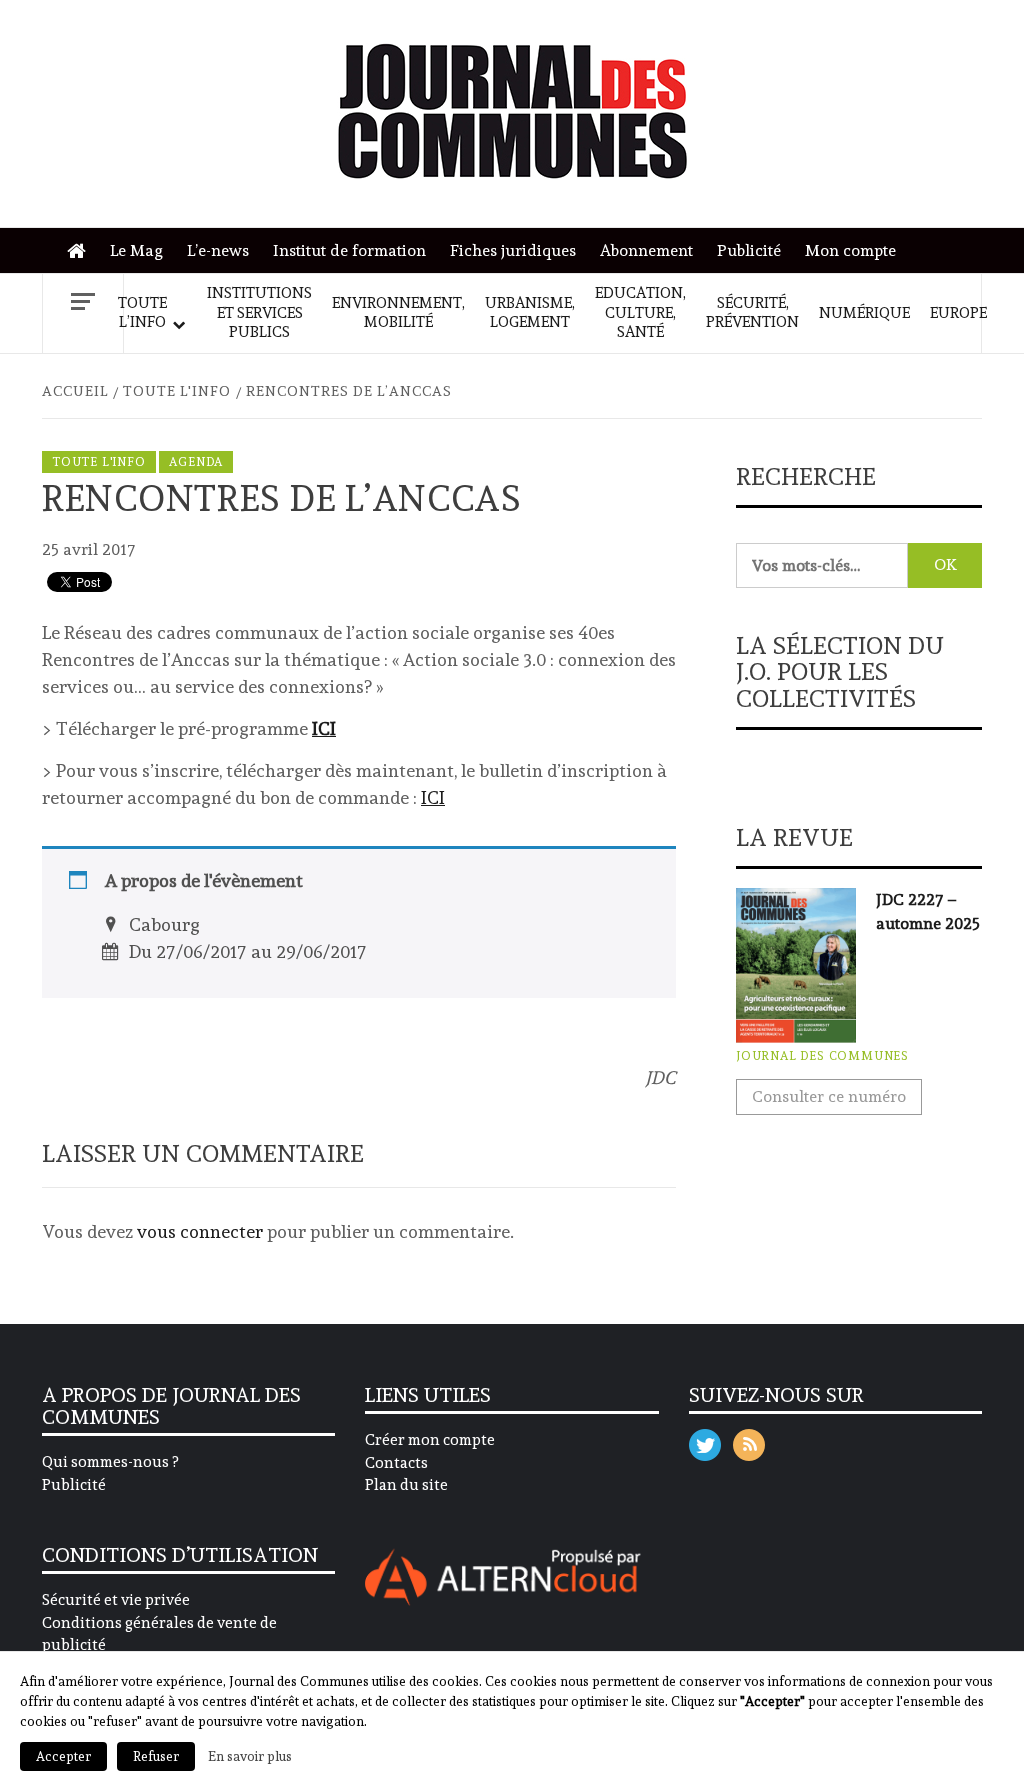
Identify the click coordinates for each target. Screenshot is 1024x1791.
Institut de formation (349, 250)
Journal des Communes (822, 1056)
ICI (324, 728)
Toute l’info (142, 313)
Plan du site (406, 1485)
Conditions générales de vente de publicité (159, 1634)
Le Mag (136, 250)
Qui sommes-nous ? (110, 1462)
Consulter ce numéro (829, 1096)
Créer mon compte (430, 1440)
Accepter (63, 1756)
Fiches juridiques (513, 250)
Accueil (81, 251)
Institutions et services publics (259, 312)
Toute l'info (99, 462)
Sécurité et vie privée (116, 1600)
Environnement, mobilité (398, 313)
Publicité (749, 250)
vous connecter (200, 1231)
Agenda (196, 462)
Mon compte (850, 250)
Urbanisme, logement (530, 313)
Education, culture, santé (640, 312)
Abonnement (646, 250)
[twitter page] (705, 1440)
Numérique (864, 313)
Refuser (156, 1756)
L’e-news (218, 250)
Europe (958, 313)
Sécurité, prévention (752, 313)
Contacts (396, 1463)
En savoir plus (250, 1756)
